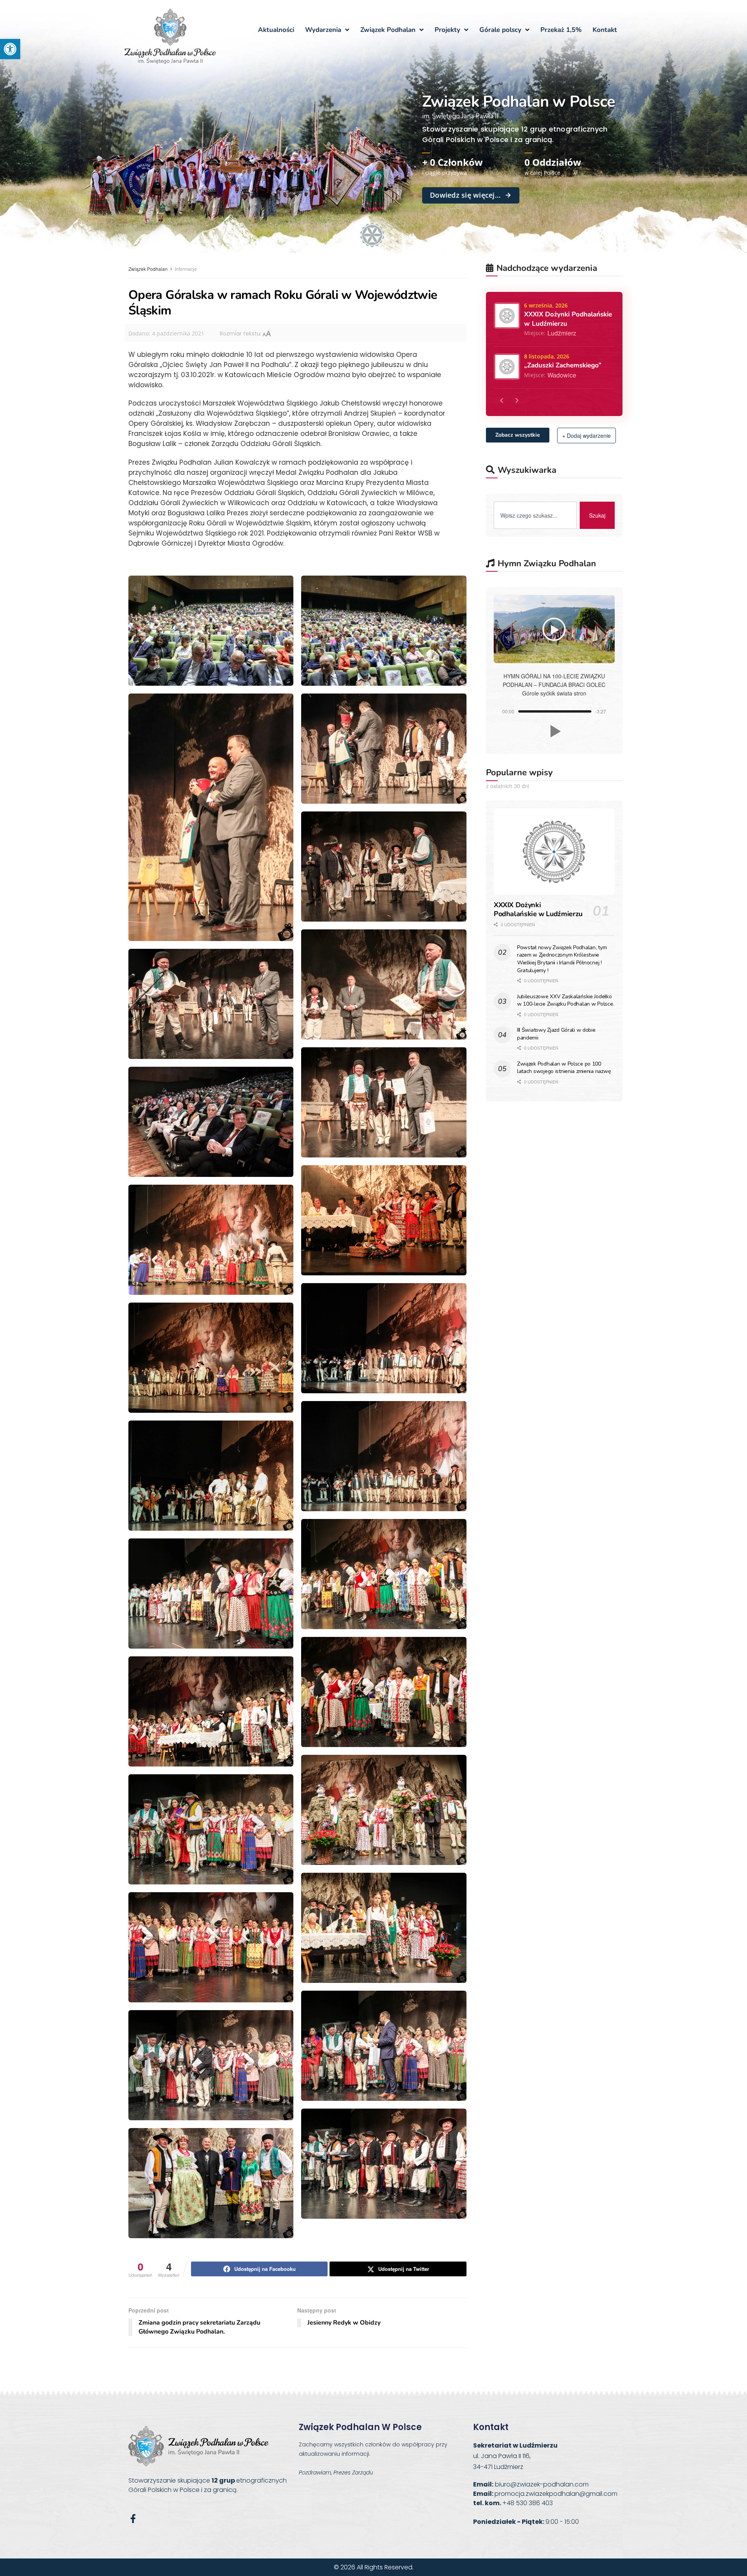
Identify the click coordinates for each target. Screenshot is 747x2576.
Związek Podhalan (148, 269)
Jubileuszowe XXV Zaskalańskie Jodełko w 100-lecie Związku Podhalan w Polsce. (566, 1000)
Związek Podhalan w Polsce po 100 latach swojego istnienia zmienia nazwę (564, 1068)
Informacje (186, 269)
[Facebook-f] (133, 2519)
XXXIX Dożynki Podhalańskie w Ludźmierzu (538, 909)
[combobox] (535, 515)
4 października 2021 (178, 333)
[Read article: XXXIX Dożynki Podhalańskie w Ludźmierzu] (554, 852)
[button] (10, 49)
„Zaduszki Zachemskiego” (563, 365)
